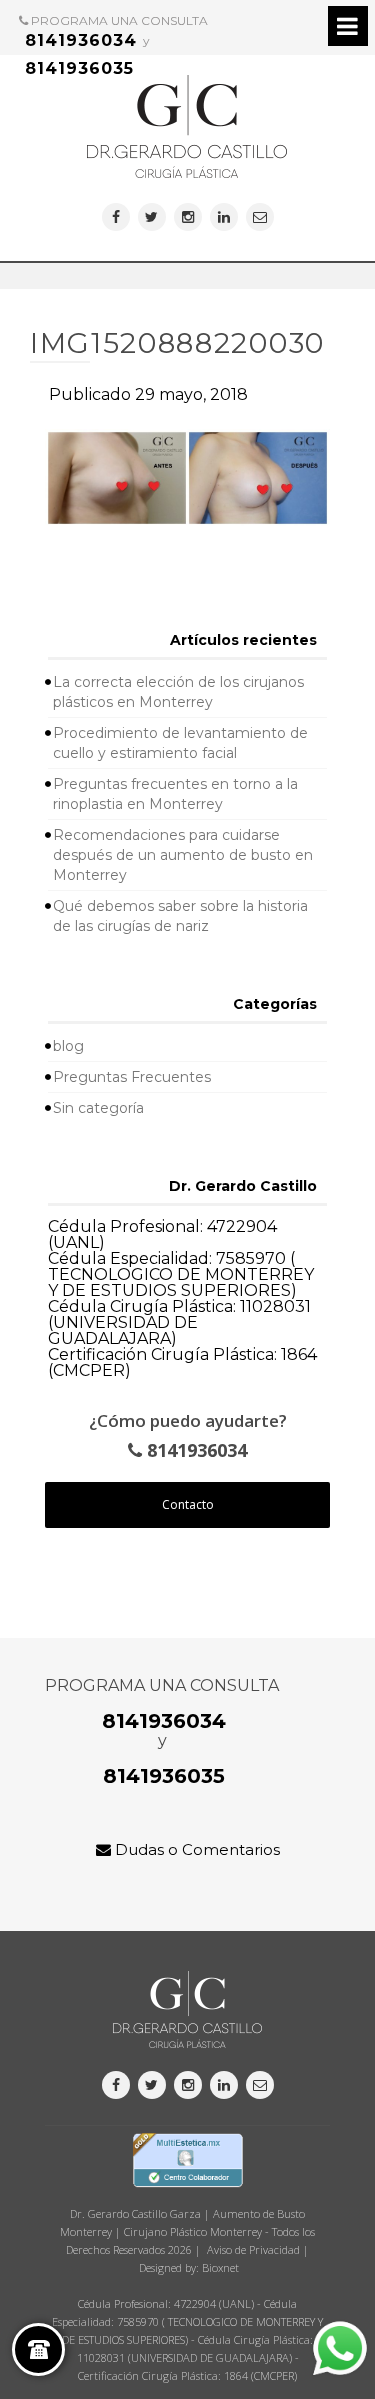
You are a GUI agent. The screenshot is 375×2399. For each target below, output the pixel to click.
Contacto (188, 1504)
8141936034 (81, 40)
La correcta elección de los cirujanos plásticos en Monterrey (178, 692)
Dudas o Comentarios (195, 1849)
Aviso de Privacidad (253, 2249)
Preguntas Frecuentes (132, 1077)
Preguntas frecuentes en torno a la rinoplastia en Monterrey (175, 794)
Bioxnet (220, 2267)
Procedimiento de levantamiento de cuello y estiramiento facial (180, 743)
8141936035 (79, 68)
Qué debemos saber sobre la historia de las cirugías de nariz (180, 916)
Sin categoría (98, 1108)
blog (68, 1046)
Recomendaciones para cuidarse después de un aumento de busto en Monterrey (183, 855)
